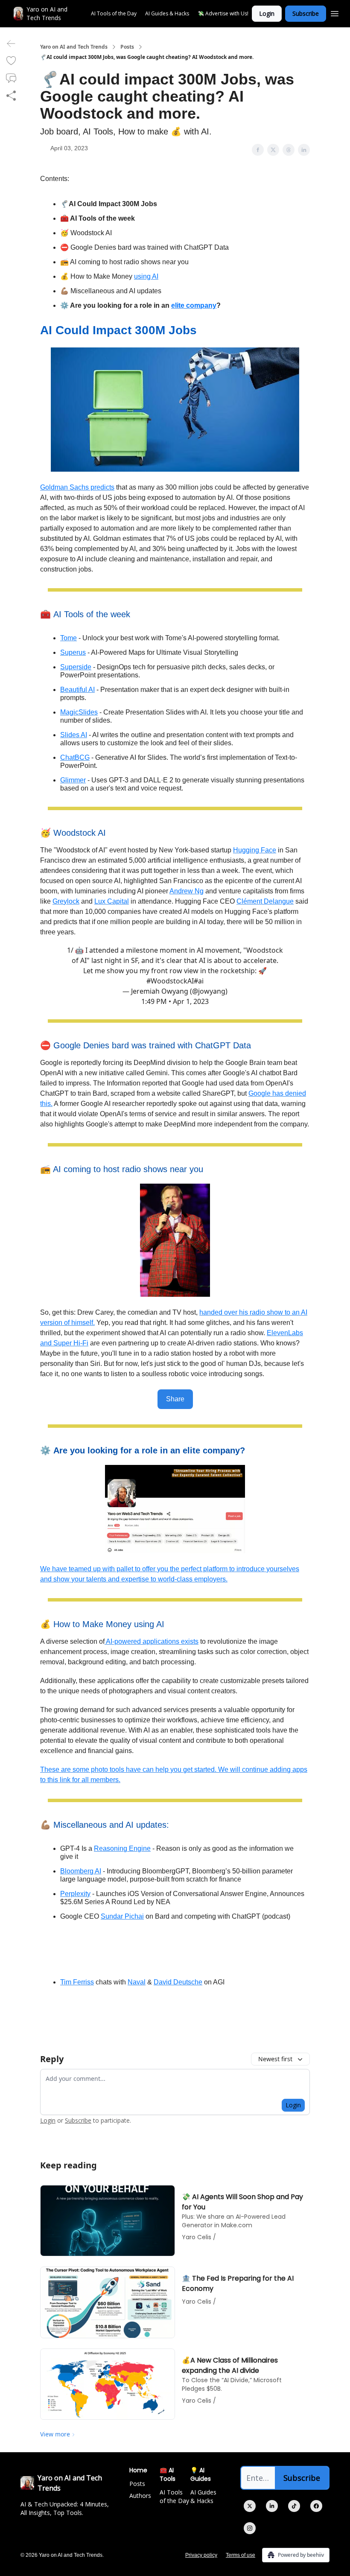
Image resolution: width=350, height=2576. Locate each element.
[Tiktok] (294, 2506)
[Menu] (335, 12)
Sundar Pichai (122, 1916)
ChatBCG (75, 757)
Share (175, 1399)
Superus (73, 652)
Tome (69, 638)
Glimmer (73, 780)
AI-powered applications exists (152, 1641)
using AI (146, 276)
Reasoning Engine (122, 1848)
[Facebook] (316, 2506)
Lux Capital (112, 901)
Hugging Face (255, 850)
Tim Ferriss (77, 1982)
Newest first (275, 2059)
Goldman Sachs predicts (77, 487)
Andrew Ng (187, 891)
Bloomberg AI (81, 1871)
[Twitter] (250, 2506)
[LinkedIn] (272, 2506)
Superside (76, 667)
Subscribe (306, 13)
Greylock (66, 901)
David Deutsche (178, 1982)
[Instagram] (250, 2528)
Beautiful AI (77, 690)
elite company (194, 305)
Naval (137, 1982)
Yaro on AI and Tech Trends (74, 47)
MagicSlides (79, 712)
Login (267, 13)
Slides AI (74, 735)
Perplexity (75, 1894)
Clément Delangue (265, 901)
